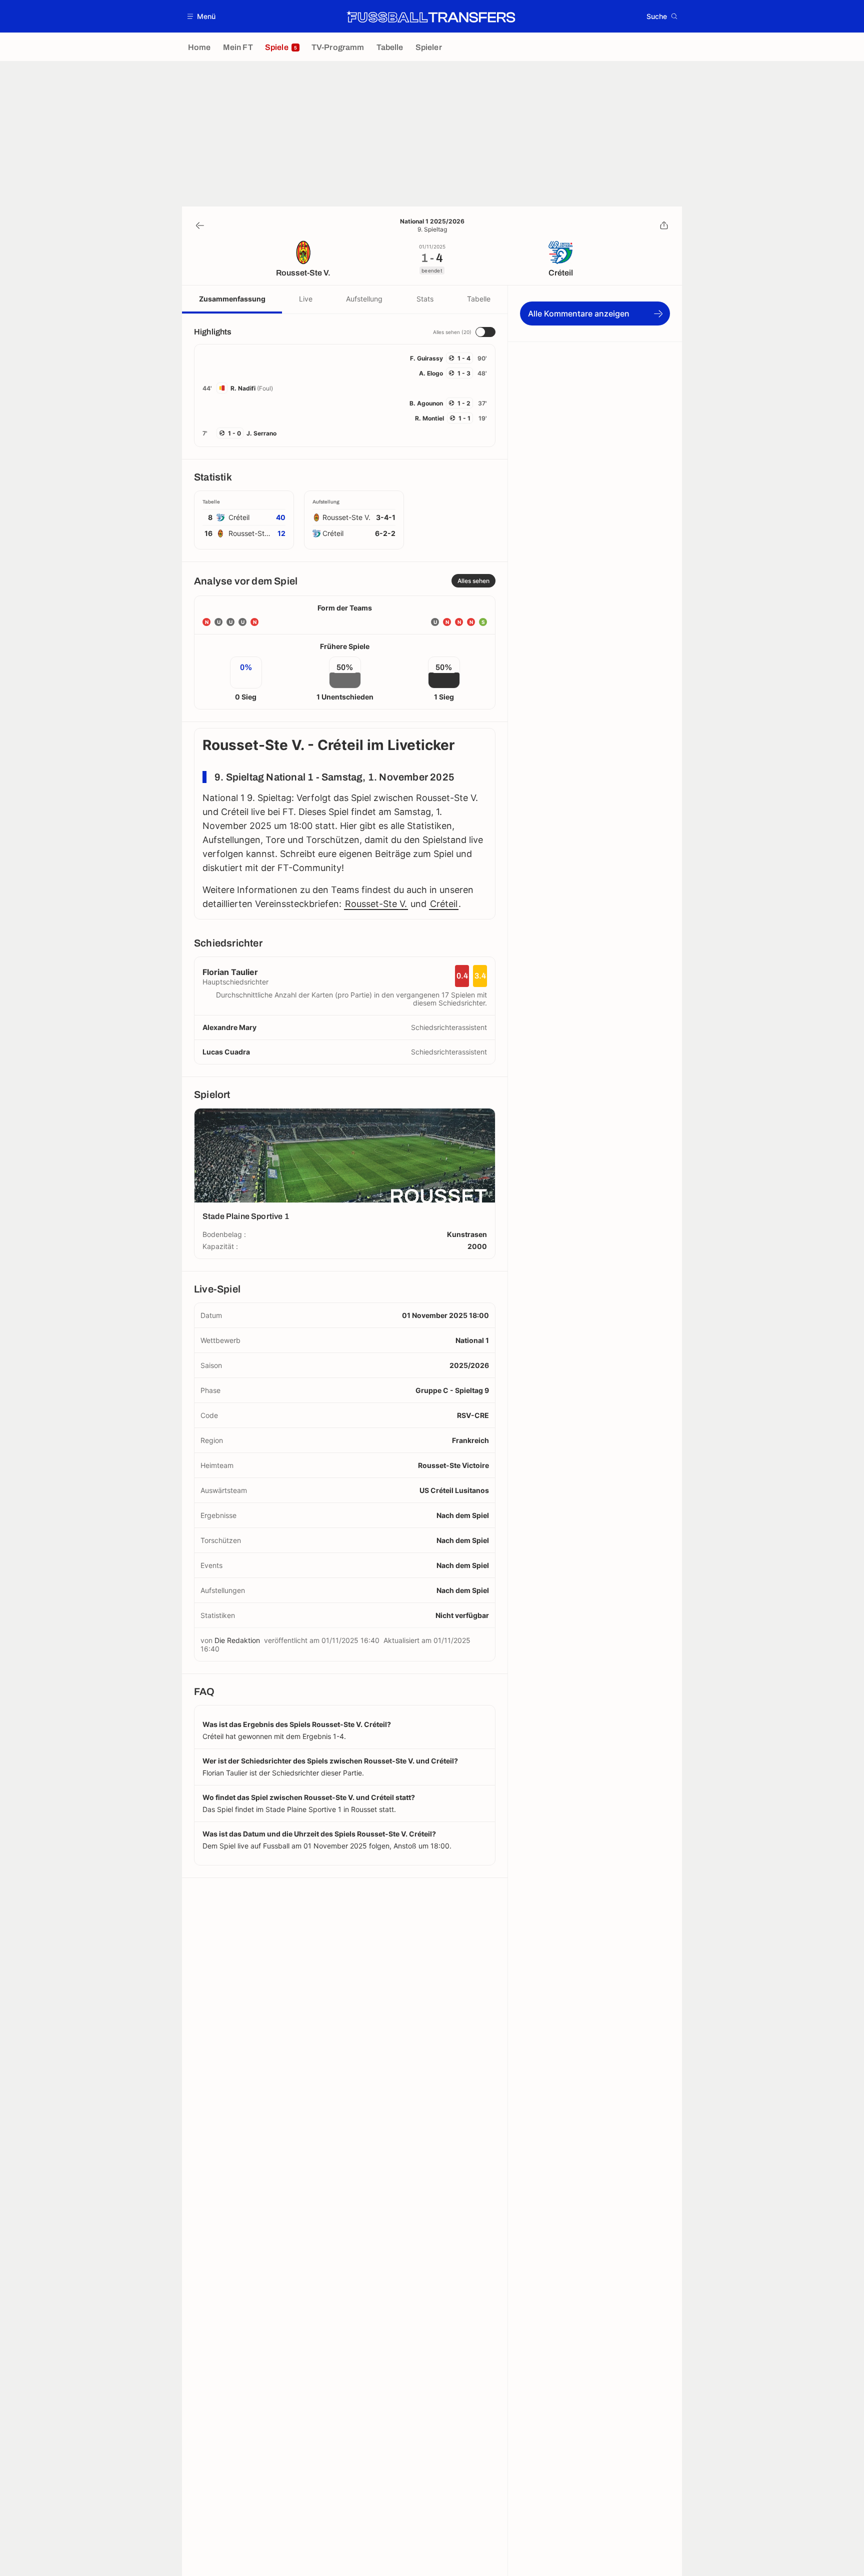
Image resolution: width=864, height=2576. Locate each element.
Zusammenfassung (232, 299)
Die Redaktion (237, 1640)
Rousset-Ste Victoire (453, 1465)
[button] (202, 16)
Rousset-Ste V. (376, 904)
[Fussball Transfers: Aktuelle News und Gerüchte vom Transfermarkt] (431, 16)
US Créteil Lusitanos (454, 1490)
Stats (425, 299)
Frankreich (470, 1440)
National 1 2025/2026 (432, 221)
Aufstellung (364, 299)
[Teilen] (664, 225)
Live (306, 299)
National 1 (472, 1340)
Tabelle (479, 299)
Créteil (444, 904)
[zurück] (200, 225)
